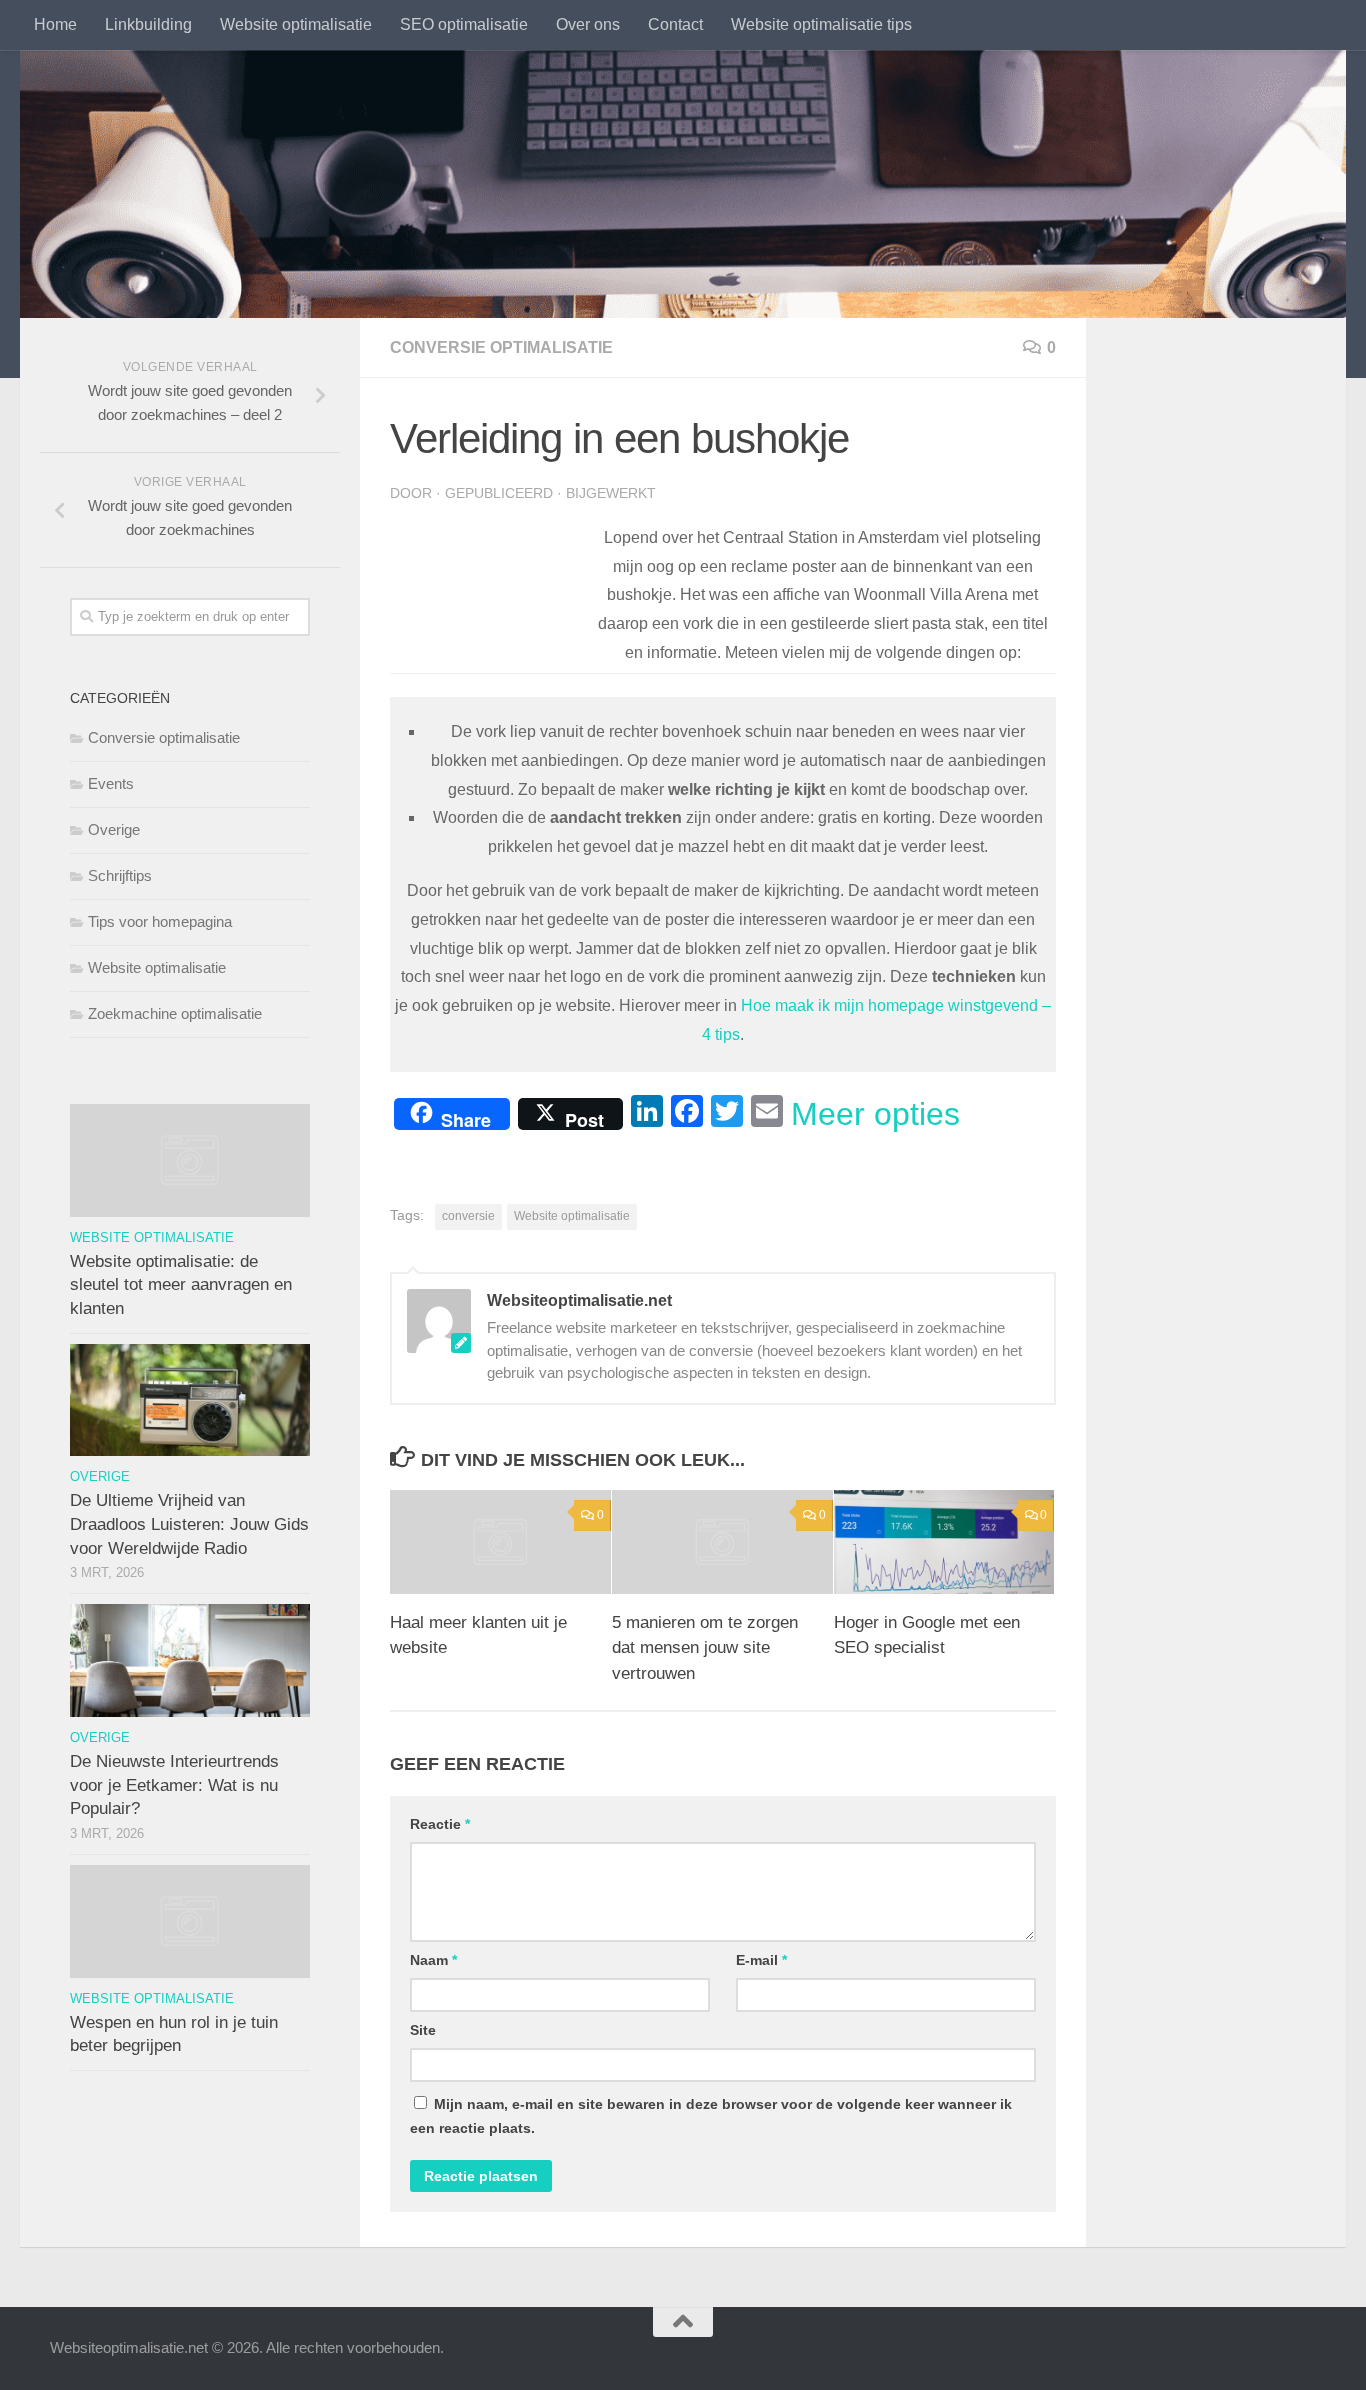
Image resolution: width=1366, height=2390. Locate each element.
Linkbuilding (148, 24)
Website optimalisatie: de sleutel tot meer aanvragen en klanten (181, 1285)
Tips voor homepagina (160, 921)
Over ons (588, 24)
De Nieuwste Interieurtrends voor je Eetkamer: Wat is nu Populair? (174, 1785)
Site (423, 2030)
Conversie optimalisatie (501, 347)
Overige (114, 829)
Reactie (440, 1824)
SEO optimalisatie (464, 24)
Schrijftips (120, 875)
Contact (675, 24)
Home (55, 24)
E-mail (761, 1960)
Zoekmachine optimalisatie (175, 1013)
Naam (433, 1960)
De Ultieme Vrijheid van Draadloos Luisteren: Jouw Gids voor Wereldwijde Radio (189, 1524)
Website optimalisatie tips (821, 24)
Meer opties (875, 1114)
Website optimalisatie (296, 24)
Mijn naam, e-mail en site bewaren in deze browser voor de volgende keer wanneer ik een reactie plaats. (711, 2116)
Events (111, 783)
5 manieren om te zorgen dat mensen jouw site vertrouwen (705, 1648)
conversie (468, 1216)
